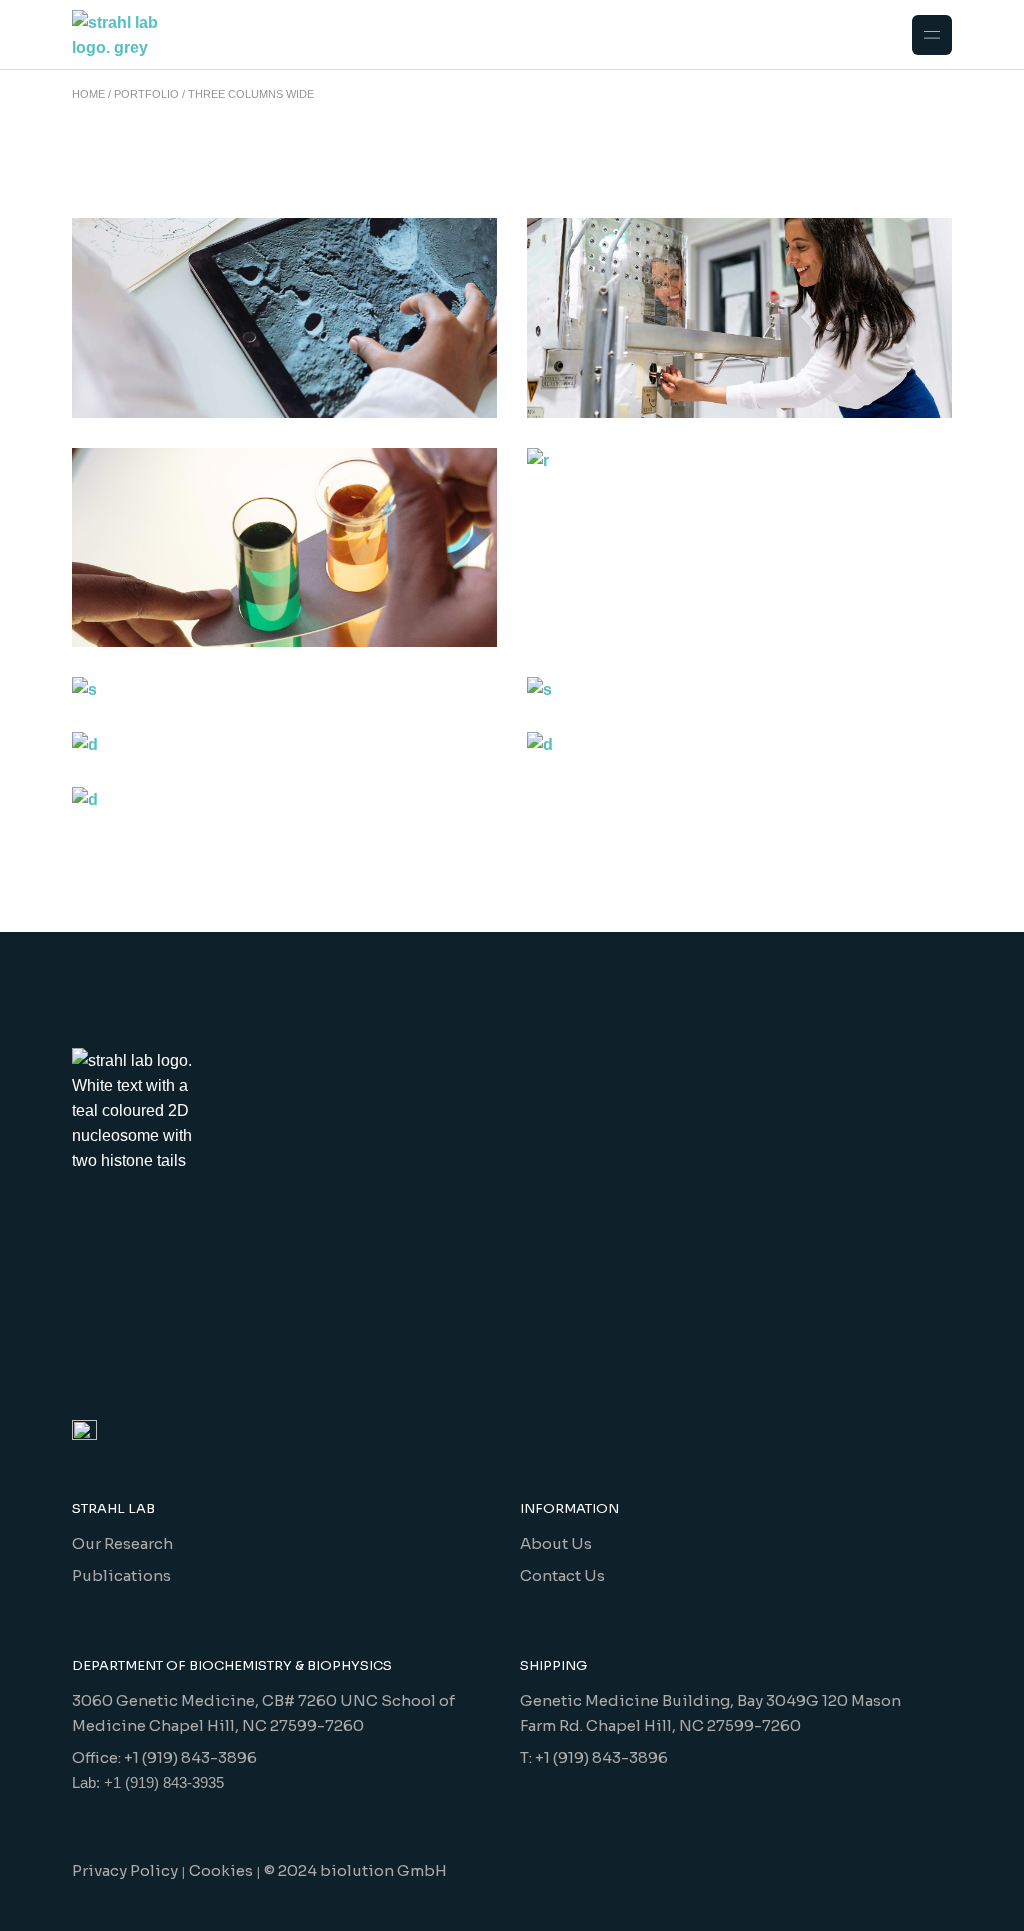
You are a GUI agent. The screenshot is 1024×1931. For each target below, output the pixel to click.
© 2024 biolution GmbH (355, 1870)
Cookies (221, 1870)
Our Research (122, 1543)
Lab (600, 430)
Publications (121, 1575)
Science (617, 715)
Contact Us (562, 1575)
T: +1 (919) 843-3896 (594, 1757)
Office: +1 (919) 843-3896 (164, 1757)
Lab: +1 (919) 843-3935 (148, 1782)
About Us (556, 1543)
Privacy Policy (125, 1870)
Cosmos (163, 660)
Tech (639, 430)
